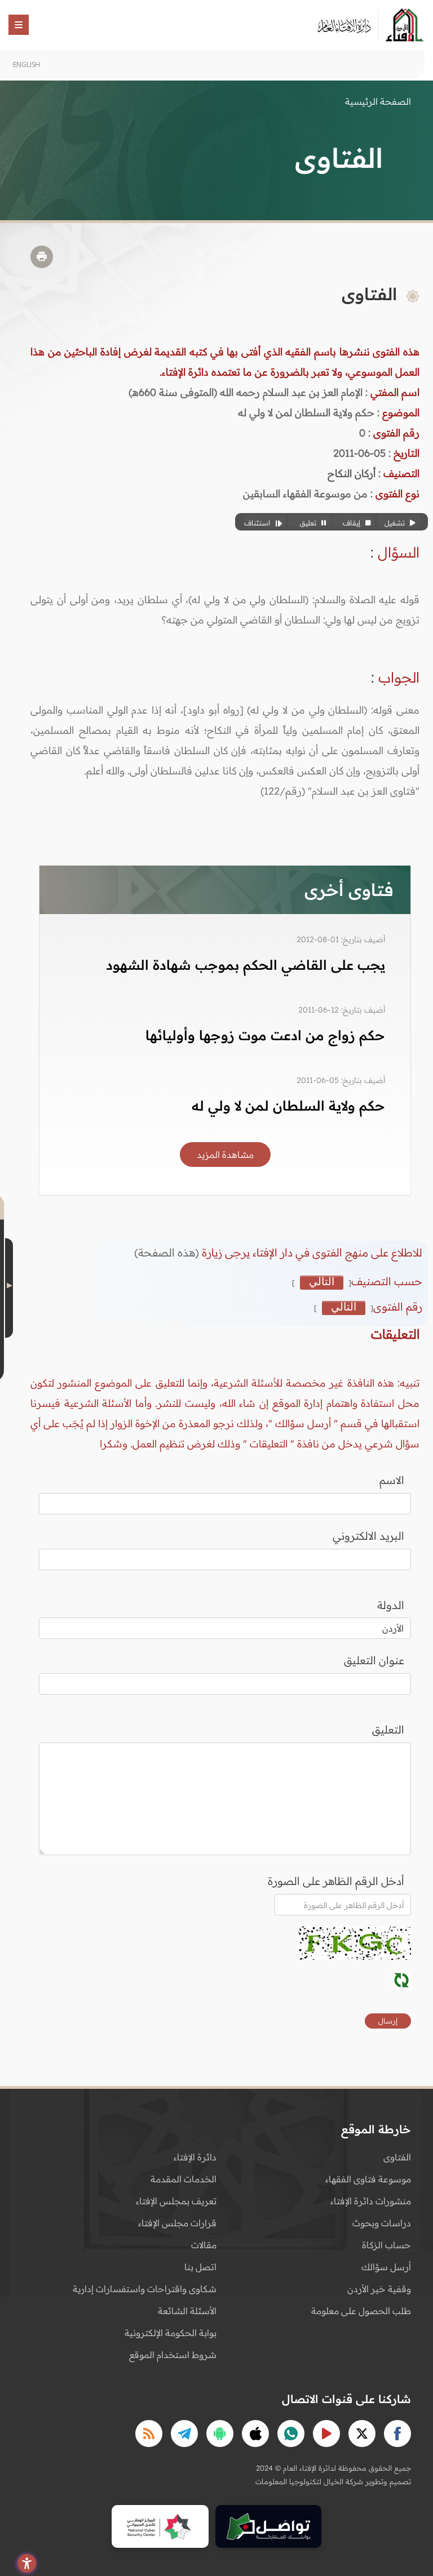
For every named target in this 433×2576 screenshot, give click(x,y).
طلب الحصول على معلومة (361, 2311)
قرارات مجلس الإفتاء (177, 2223)
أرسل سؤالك (386, 2267)
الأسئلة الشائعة (187, 2311)
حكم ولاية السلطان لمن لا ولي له (288, 1106)
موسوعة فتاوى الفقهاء (368, 2179)
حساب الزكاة (386, 2245)
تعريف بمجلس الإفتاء (176, 2201)
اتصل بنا (200, 2267)
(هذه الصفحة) (168, 1253)
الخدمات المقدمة (184, 2179)
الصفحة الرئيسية (378, 101)
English (26, 64)
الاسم (392, 1480)
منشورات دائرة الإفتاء (371, 2201)
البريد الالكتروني (368, 1536)
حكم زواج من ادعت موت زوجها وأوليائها (265, 1035)
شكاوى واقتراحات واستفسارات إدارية (145, 2289)
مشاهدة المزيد (225, 1155)
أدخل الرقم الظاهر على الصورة (336, 1881)
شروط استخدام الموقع (173, 2355)
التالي (322, 1282)
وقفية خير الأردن (379, 2289)
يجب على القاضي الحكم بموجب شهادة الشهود (246, 965)
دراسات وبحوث (382, 2223)
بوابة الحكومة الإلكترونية (171, 2333)
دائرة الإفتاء (195, 2157)
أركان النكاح (352, 473)
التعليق (388, 1730)
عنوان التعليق (374, 1660)
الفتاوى (397, 2157)
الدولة (391, 1605)
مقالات (204, 2245)
